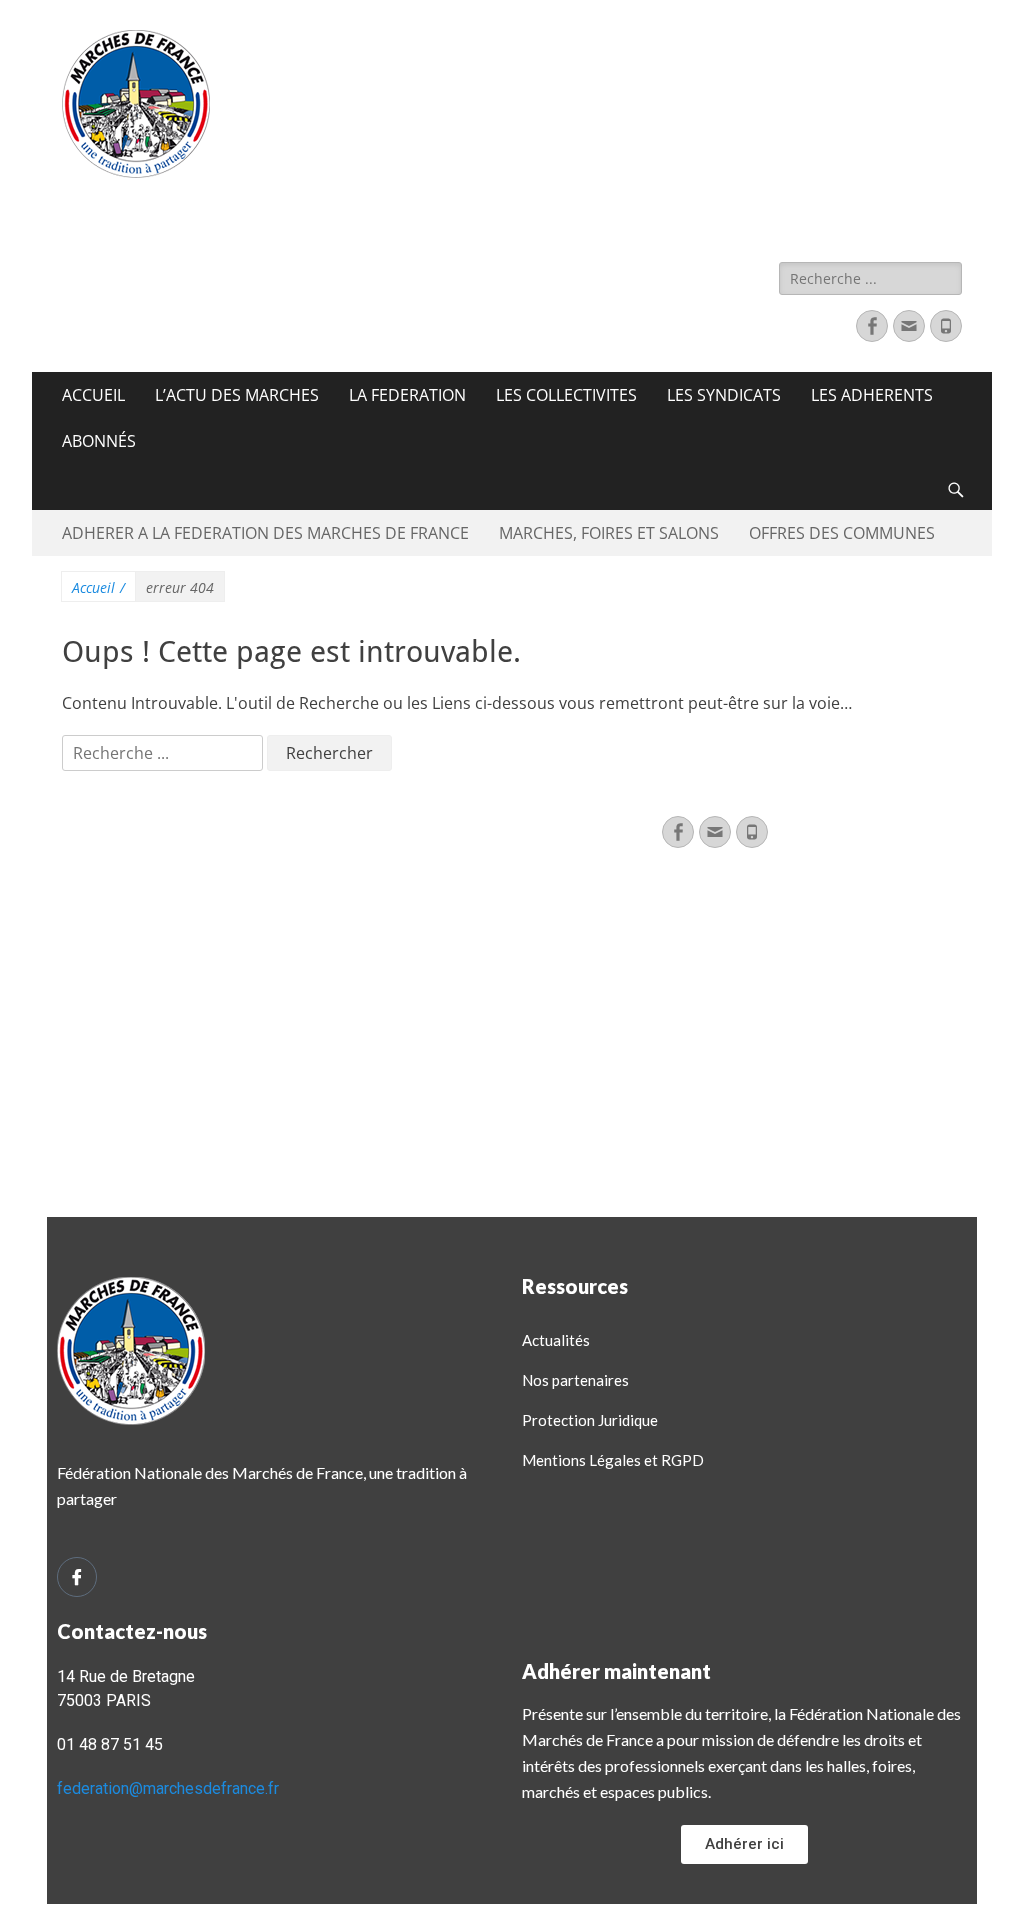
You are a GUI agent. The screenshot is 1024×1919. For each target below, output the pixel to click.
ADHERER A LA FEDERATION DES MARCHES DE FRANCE (265, 533)
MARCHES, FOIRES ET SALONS (609, 533)
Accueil (98, 587)
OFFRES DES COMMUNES (842, 533)
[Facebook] (872, 326)
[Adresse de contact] (909, 326)
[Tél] (946, 326)
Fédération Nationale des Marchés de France (484, 202)
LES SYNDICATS (724, 395)
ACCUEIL (93, 395)
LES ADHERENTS (872, 395)
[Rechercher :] (164, 753)
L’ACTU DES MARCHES (237, 395)
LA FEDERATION (407, 395)
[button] (744, 1844)
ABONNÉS (99, 441)
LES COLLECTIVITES (566, 395)
